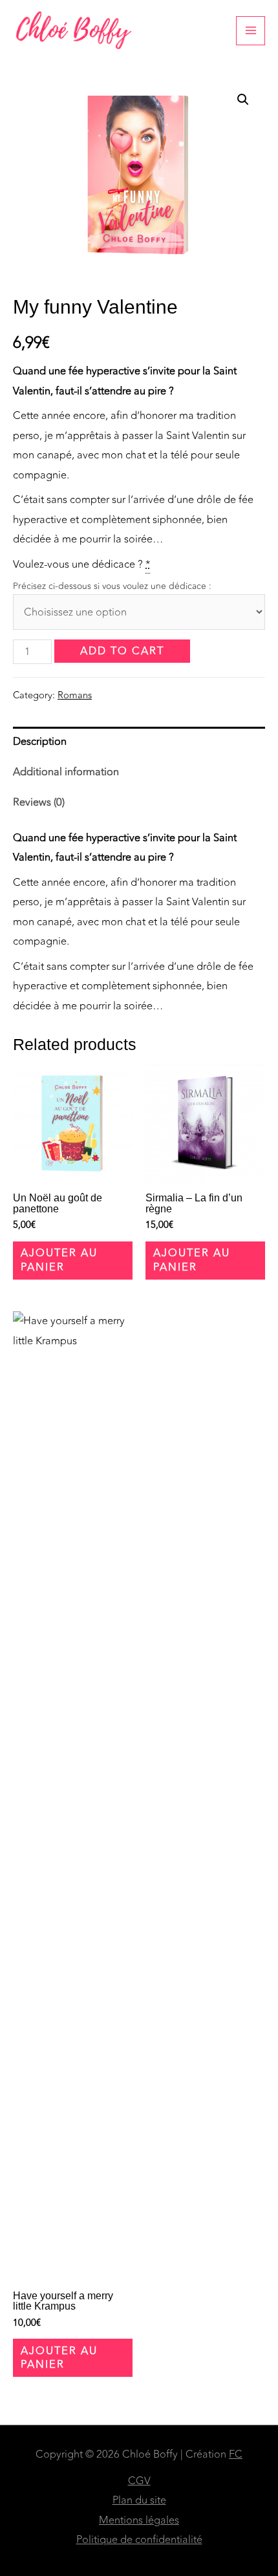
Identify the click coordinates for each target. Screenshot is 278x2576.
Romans (75, 695)
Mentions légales (139, 2520)
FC (236, 2454)
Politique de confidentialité (139, 2540)
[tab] (139, 742)
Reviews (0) (39, 802)
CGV (139, 2481)
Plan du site (139, 2500)
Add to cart (122, 651)
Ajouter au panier (59, 1260)
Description (40, 742)
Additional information (66, 772)
